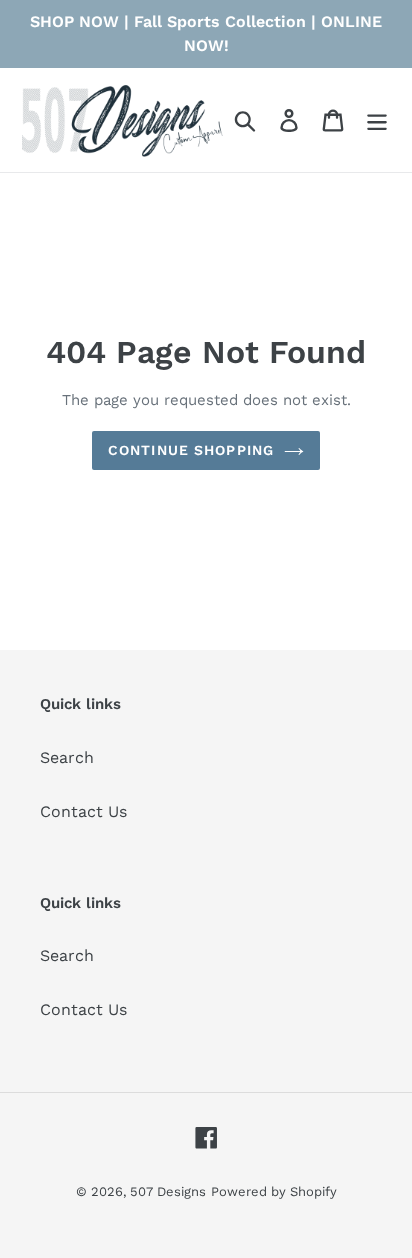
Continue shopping (191, 450)
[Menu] (377, 120)
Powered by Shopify (274, 1191)
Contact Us (83, 811)
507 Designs (168, 1191)
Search (67, 757)
